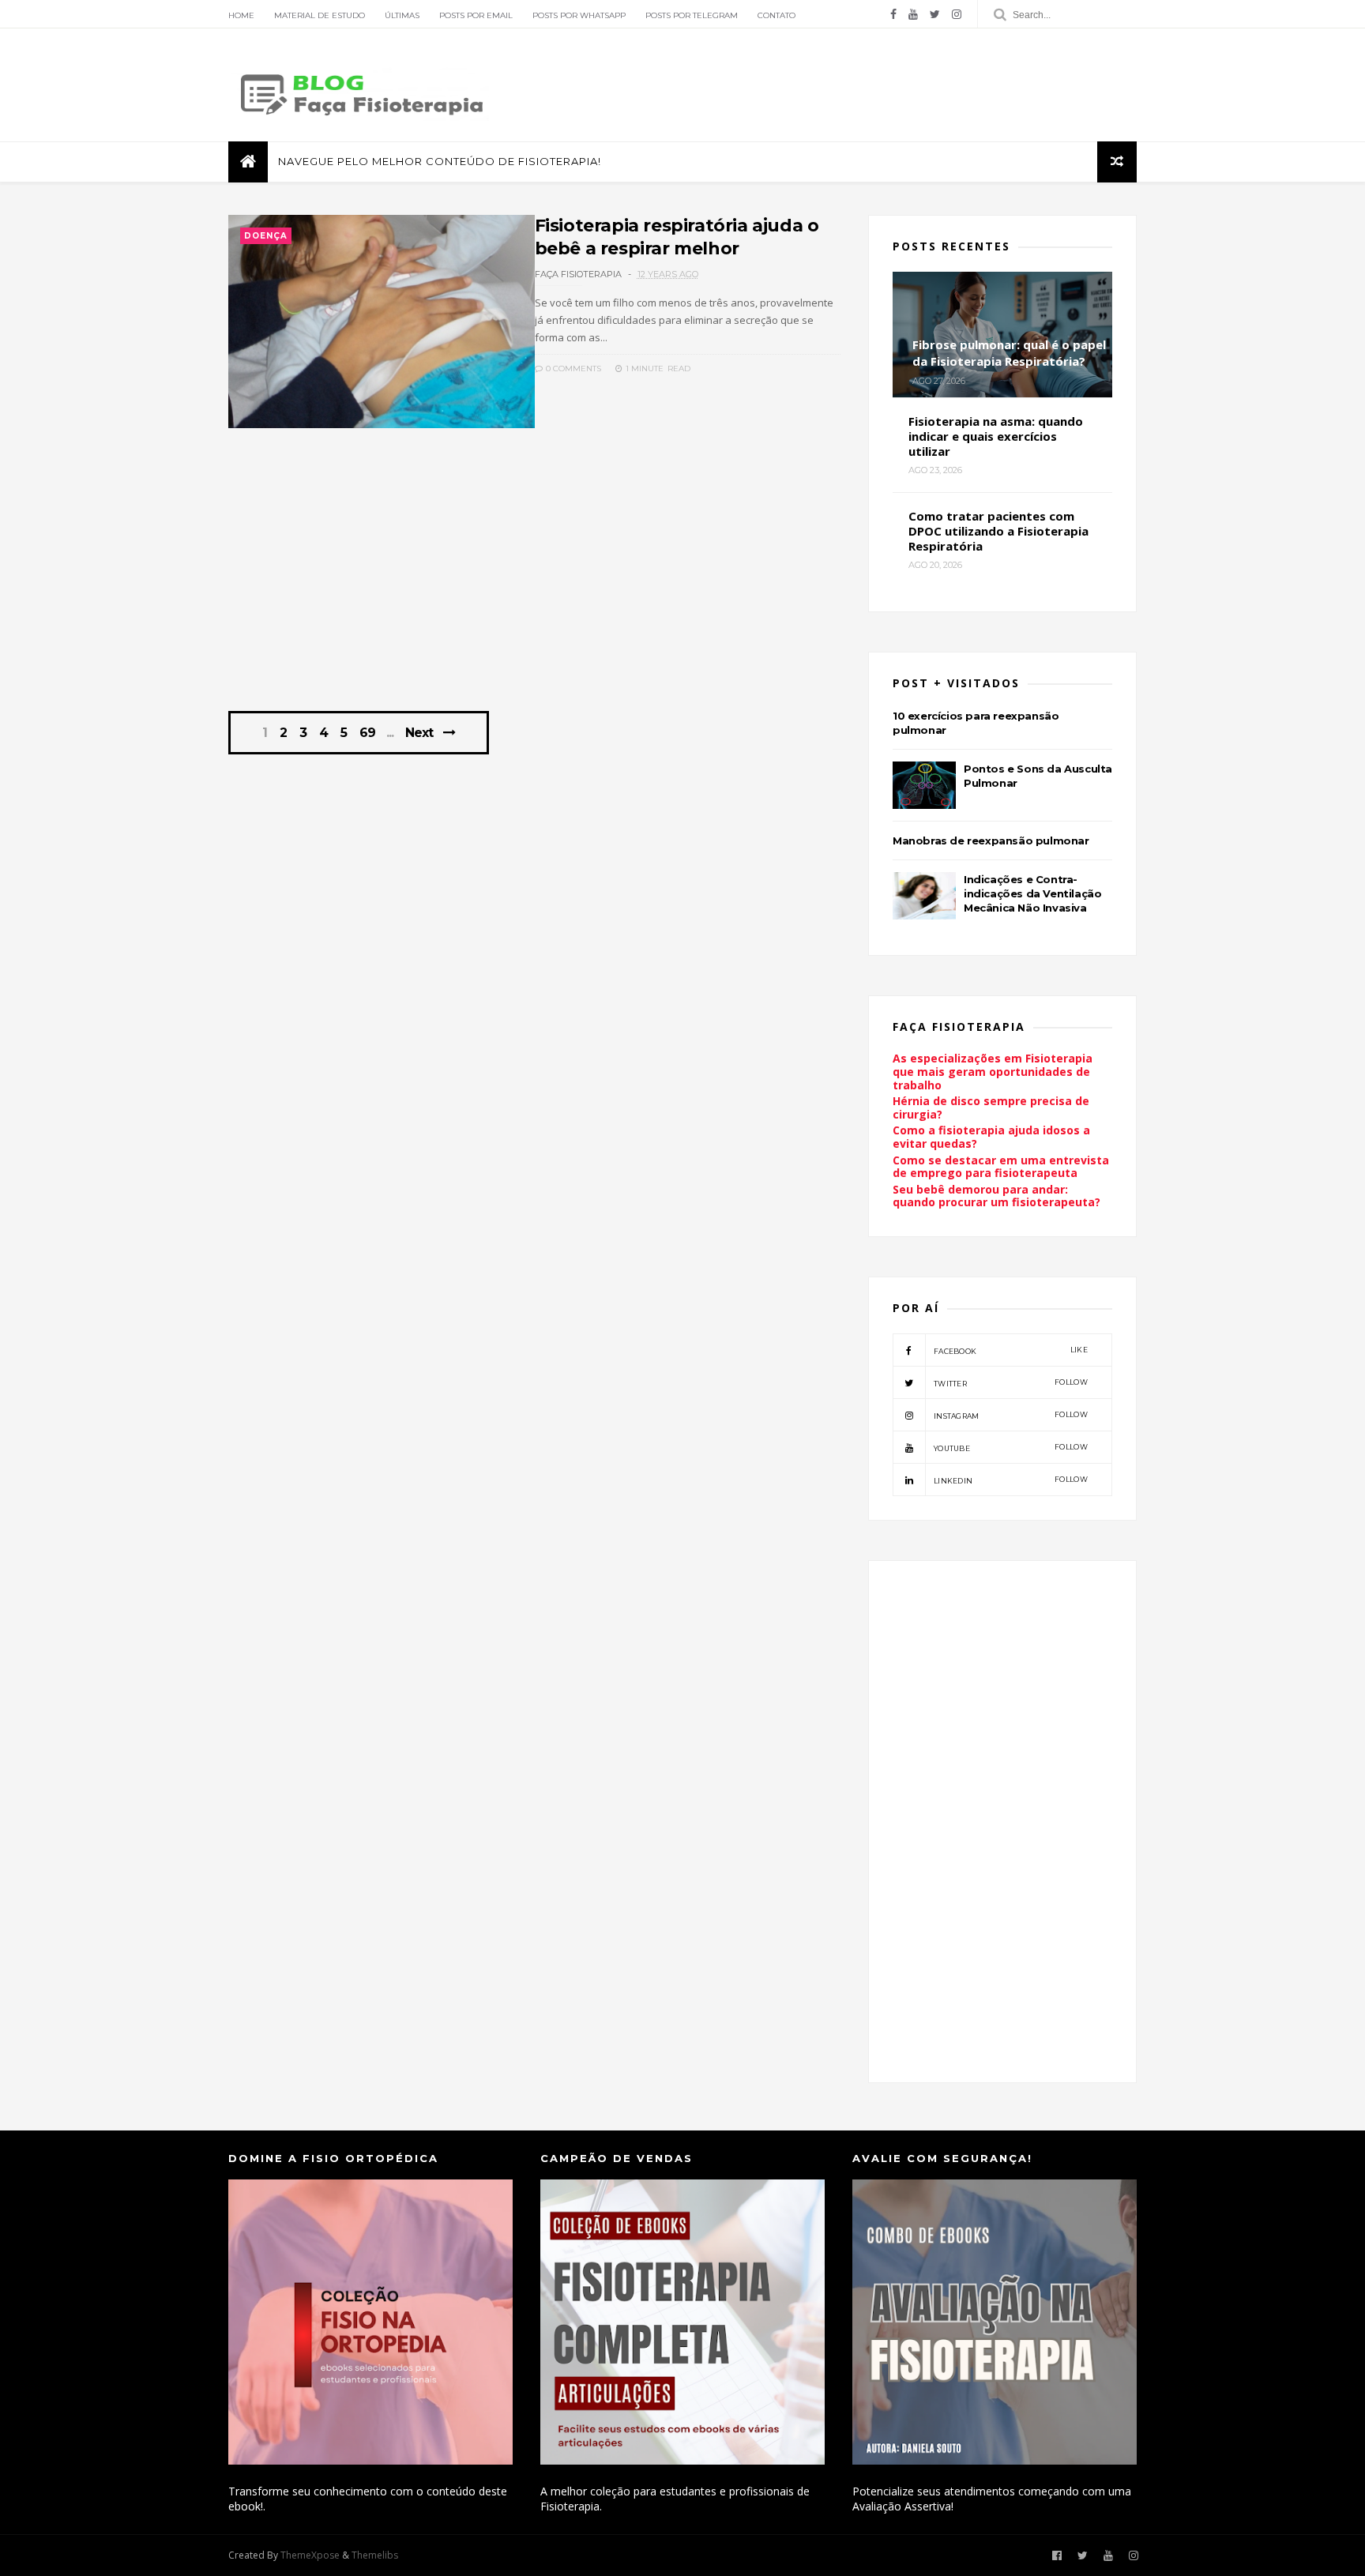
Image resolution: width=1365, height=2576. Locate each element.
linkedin (1011, 1480)
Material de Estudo (320, 15)
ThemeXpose (310, 2555)
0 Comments (572, 369)
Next (419, 733)
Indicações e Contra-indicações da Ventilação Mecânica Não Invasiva (1032, 893)
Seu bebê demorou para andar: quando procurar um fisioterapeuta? (996, 1196)
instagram (1011, 1415)
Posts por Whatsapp (579, 15)
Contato (777, 15)
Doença (266, 236)
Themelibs (375, 2555)
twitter (1011, 1383)
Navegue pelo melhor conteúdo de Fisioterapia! (440, 161)
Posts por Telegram (692, 15)
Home (241, 15)
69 (367, 733)
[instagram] (957, 14)
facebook (1011, 1350)
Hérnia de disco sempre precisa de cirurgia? (991, 1107)
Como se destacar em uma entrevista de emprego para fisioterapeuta (1001, 1167)
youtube (1011, 1448)
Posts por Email (476, 15)
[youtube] (913, 14)
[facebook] (893, 14)
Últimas (402, 15)
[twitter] (935, 14)
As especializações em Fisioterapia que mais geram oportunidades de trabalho (993, 1072)
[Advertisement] (534, 578)
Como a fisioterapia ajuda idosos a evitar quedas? (991, 1137)
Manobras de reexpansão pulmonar (991, 840)
